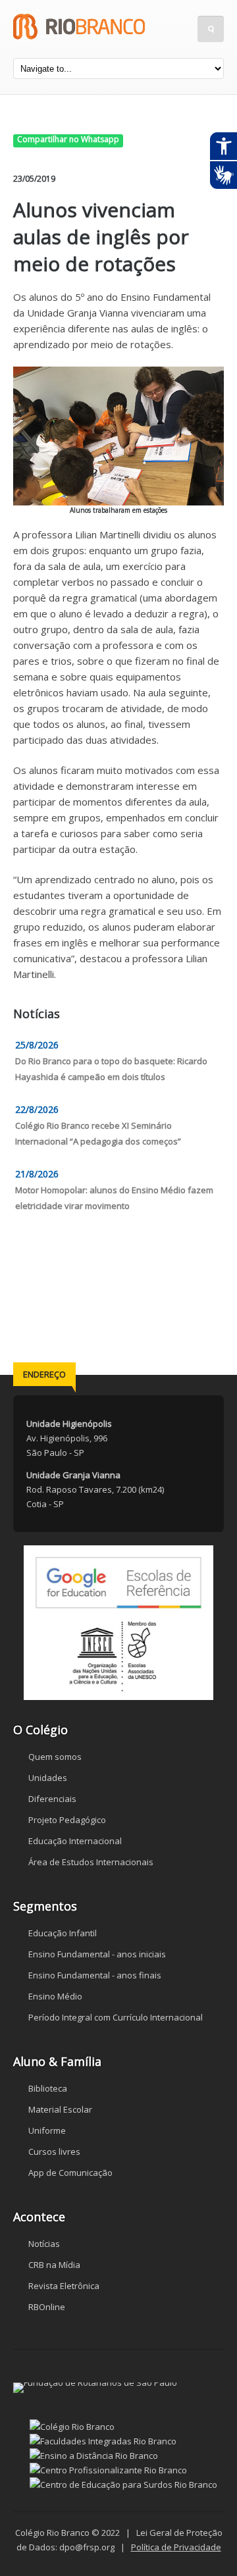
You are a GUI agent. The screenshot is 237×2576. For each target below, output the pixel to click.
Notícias (44, 2244)
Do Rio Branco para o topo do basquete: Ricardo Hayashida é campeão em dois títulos (111, 1069)
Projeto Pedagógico (67, 1820)
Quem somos (55, 1757)
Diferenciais (52, 1799)
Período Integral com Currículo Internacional (116, 2017)
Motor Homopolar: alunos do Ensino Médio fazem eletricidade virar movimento (114, 1198)
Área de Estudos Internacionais (91, 1862)
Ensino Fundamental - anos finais (95, 1975)
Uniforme (47, 2130)
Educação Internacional (75, 1841)
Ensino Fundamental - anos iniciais (97, 1954)
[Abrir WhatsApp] (204, 2543)
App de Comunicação (70, 2173)
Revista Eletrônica (64, 2286)
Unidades (48, 1778)
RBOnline (47, 2307)
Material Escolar (60, 2109)
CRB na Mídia (54, 2265)
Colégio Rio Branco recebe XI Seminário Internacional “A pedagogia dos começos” (98, 1133)
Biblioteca (48, 2088)
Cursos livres (54, 2151)
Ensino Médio (55, 1996)
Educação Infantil (63, 1933)
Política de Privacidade (176, 2547)
